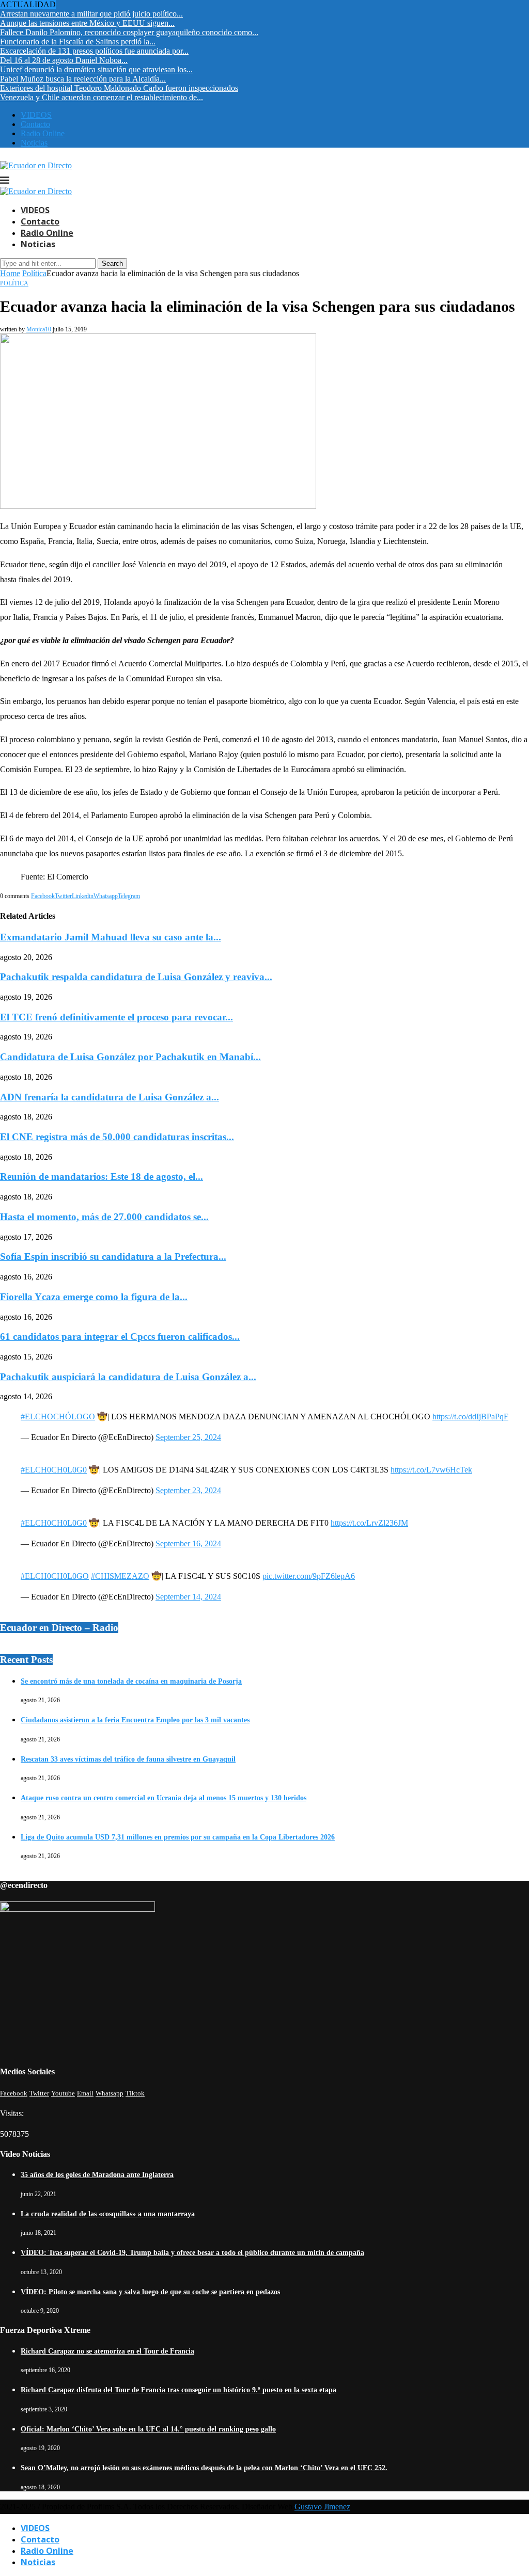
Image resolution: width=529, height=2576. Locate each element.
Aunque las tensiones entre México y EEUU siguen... (87, 23)
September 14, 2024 (188, 1597)
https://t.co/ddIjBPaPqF (470, 1417)
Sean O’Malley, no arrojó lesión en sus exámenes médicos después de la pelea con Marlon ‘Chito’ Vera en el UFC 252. (204, 2468)
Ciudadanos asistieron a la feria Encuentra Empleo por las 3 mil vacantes (135, 1720)
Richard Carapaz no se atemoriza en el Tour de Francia (107, 2351)
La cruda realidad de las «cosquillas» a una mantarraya (108, 2214)
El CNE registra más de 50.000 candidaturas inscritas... (117, 1137)
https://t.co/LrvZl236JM (369, 1523)
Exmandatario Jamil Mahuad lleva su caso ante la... (111, 937)
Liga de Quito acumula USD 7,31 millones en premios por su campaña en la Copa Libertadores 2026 (178, 1837)
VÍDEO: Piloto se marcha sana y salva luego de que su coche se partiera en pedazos (150, 2292)
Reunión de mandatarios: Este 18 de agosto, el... (102, 1177)
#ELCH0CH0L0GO (55, 1576)
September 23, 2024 (188, 1490)
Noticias (34, 143)
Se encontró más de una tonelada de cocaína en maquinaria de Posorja (131, 1681)
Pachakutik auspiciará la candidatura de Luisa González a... (128, 1377)
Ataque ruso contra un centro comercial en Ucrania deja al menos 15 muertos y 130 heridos (164, 1798)
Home (10, 273)
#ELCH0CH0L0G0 (54, 1470)
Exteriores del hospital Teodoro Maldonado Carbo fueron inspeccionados (119, 88)
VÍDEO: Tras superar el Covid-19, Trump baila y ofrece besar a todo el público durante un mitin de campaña (192, 2253)
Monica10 (39, 329)
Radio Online (43, 133)
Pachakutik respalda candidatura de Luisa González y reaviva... (136, 977)
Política (34, 273)
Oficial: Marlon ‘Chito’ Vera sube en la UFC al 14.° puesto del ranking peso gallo (148, 2429)
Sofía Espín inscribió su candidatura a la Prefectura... (113, 1257)
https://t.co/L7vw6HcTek (431, 1470)
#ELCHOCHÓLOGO (58, 1417)
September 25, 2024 (188, 1437)
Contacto (35, 124)
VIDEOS (36, 115)
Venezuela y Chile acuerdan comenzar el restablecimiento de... (102, 97)
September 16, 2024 (188, 1543)
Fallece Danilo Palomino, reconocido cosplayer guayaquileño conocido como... (129, 32)
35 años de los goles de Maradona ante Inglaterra (97, 2175)
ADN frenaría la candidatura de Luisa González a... (110, 1097)
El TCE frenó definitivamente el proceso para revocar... (116, 1017)
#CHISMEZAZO (120, 1576)
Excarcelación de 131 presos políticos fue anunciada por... (94, 51)
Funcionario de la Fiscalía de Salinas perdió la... (78, 42)
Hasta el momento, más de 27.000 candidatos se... (104, 1217)
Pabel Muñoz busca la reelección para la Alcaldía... (83, 79)
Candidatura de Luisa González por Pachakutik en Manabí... (130, 1057)
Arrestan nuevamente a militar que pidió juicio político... (91, 14)
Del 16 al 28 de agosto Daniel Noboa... (64, 60)
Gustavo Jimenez (322, 2507)
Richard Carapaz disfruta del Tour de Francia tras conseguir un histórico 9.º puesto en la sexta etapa (178, 2390)
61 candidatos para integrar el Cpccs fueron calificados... (120, 1337)
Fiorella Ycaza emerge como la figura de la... (94, 1297)
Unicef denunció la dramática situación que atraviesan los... (96, 69)
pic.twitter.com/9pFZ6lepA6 (309, 1576)
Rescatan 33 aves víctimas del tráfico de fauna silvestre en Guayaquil (128, 1759)
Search (112, 263)
